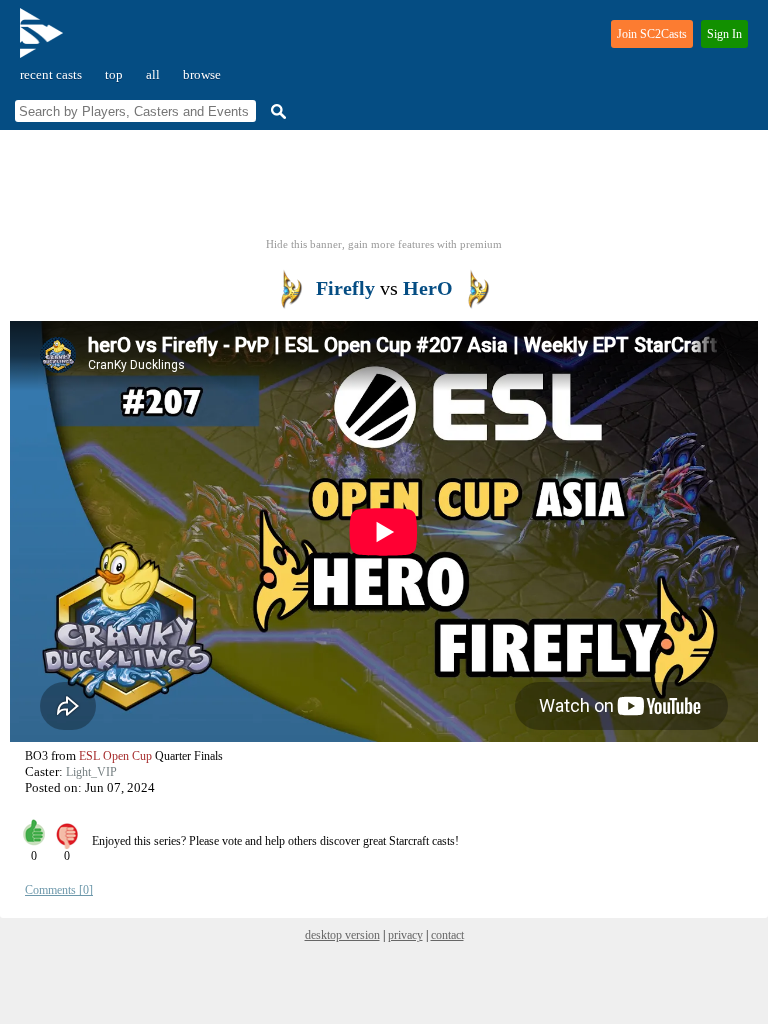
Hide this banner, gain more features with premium (384, 244)
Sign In (724, 34)
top (114, 74)
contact (447, 935)
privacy (405, 935)
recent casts (51, 74)
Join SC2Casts (652, 34)
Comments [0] (59, 890)
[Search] (276, 111)
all (153, 74)
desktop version (342, 935)
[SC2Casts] (44, 41)
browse (202, 74)
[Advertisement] (384, 190)
